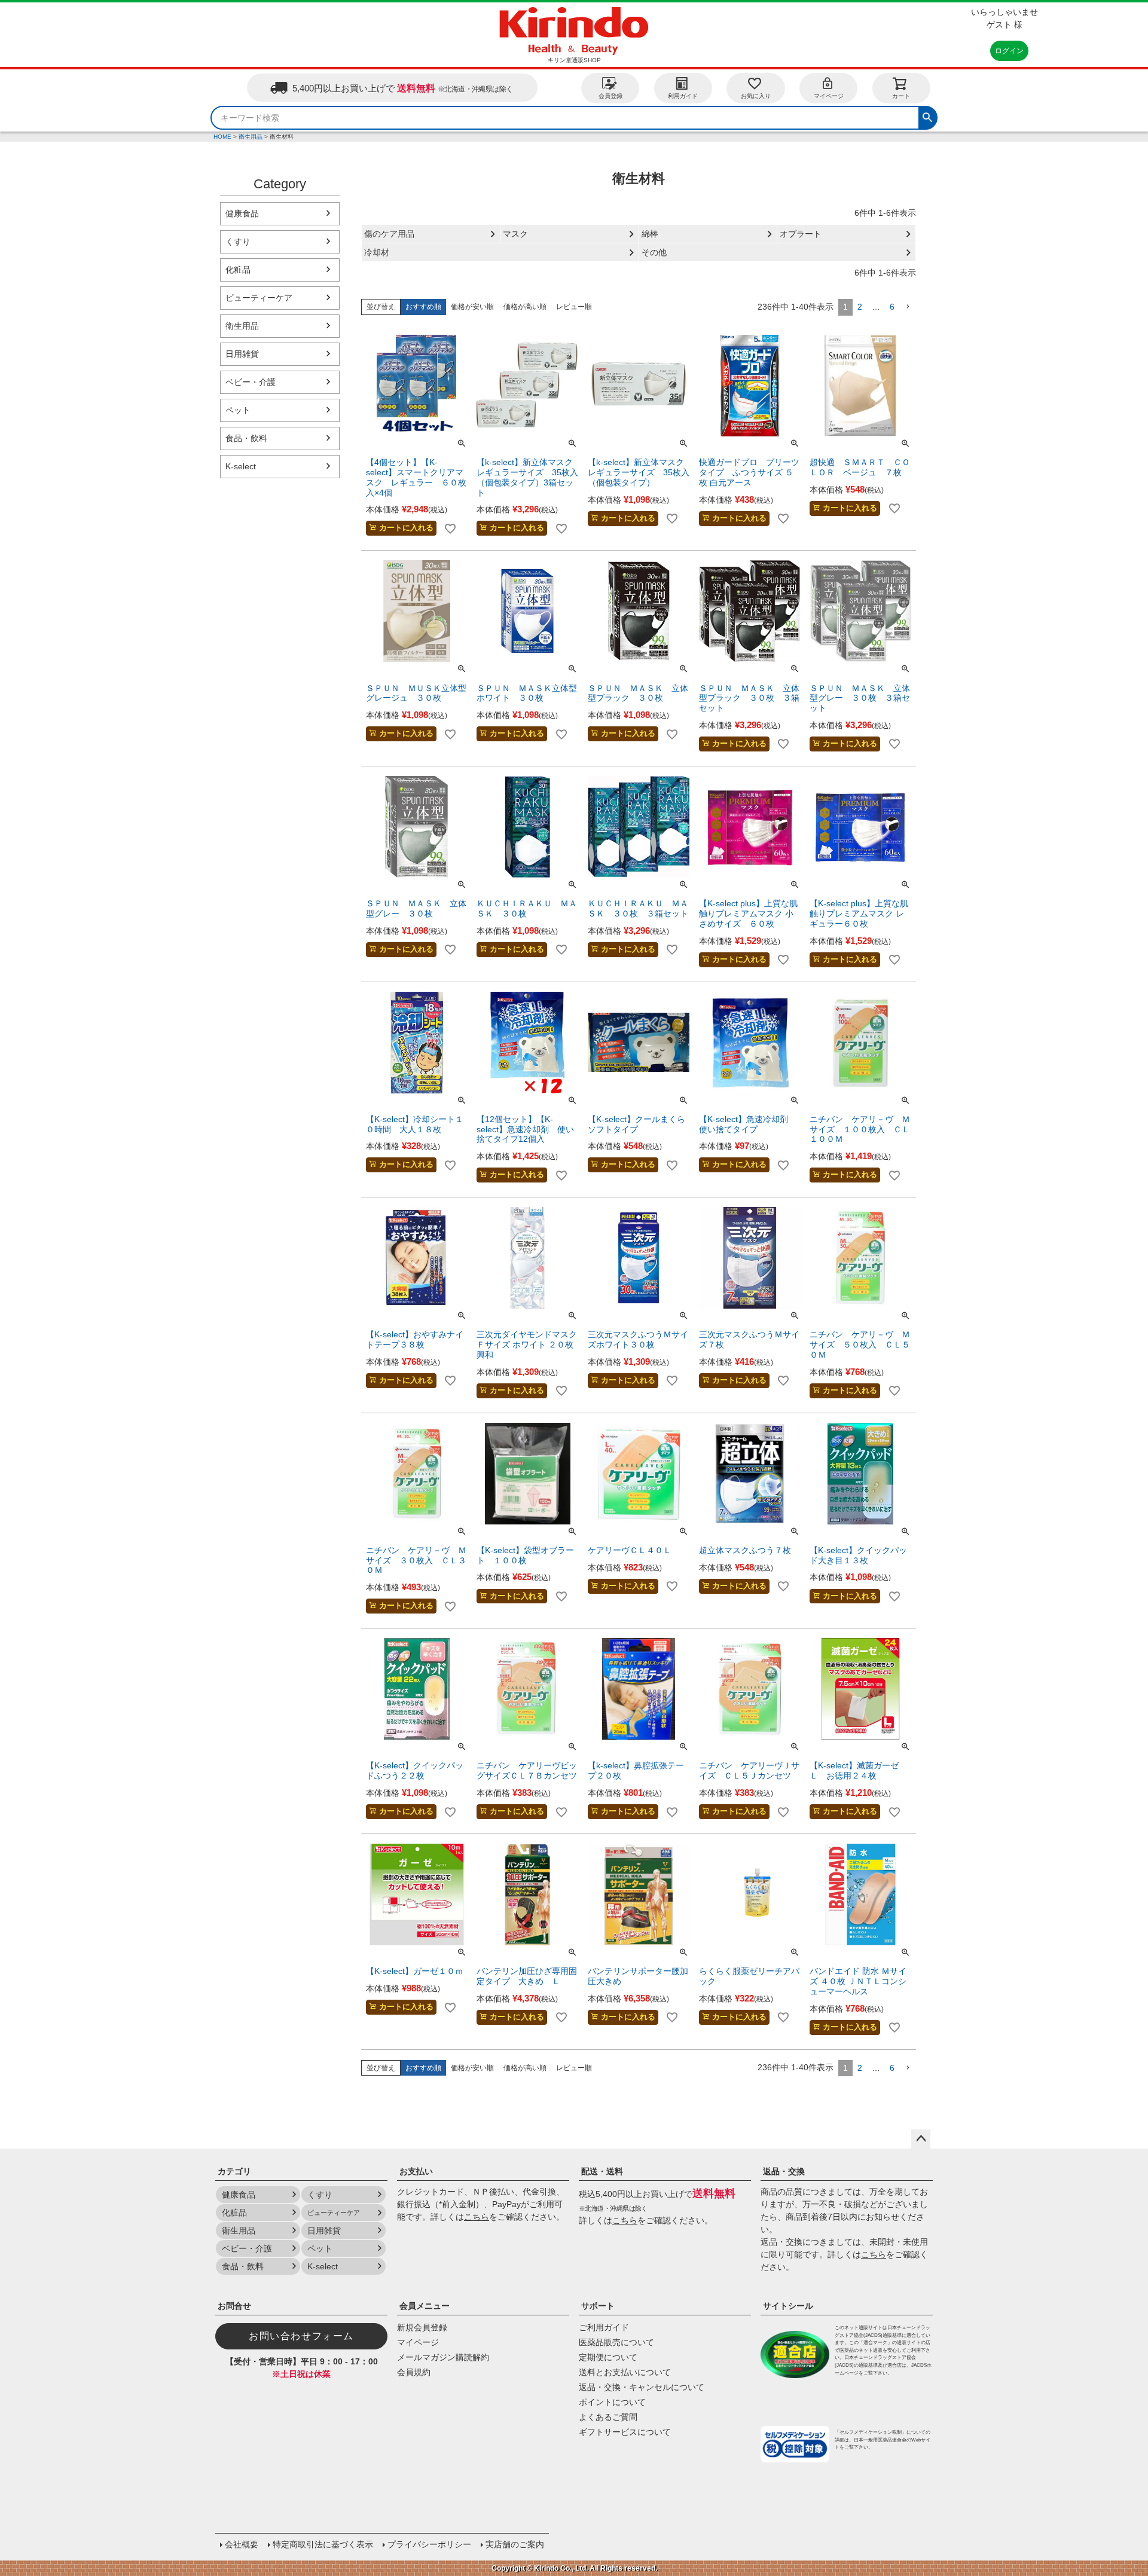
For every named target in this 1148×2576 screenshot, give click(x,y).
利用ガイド (683, 96)
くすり (238, 242)
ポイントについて (612, 2402)
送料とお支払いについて (625, 2372)
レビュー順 (574, 307)
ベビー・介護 (251, 382)
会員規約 (414, 2372)
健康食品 (242, 213)
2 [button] (860, 307)
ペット (238, 410)
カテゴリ (234, 2171)
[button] (908, 307)
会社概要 (242, 2544)
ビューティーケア (259, 298)
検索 (927, 116)
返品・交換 (784, 2171)
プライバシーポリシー (429, 2544)
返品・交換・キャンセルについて (642, 2387)
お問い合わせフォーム (301, 2336)
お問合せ (234, 2306)
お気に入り (756, 96)
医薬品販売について (616, 2342)
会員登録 (610, 96)
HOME (222, 137)
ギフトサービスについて (625, 2432)
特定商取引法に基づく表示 (323, 2544)
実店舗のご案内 (515, 2544)
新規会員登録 (422, 2327)
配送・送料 (602, 2171)
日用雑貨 (242, 354)
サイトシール (788, 2306)
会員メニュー (425, 2306)
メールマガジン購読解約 (443, 2357)
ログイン (1009, 51)
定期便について (608, 2357)
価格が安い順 (472, 307)
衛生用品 (251, 137)
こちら (477, 2217)
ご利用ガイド (604, 2327)
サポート (598, 2306)
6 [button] (892, 307)
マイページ (829, 96)
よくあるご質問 (608, 2417)
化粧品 (238, 270)
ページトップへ (921, 2139)
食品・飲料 (246, 438)
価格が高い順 (525, 307)
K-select (241, 466)
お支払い (416, 2171)
